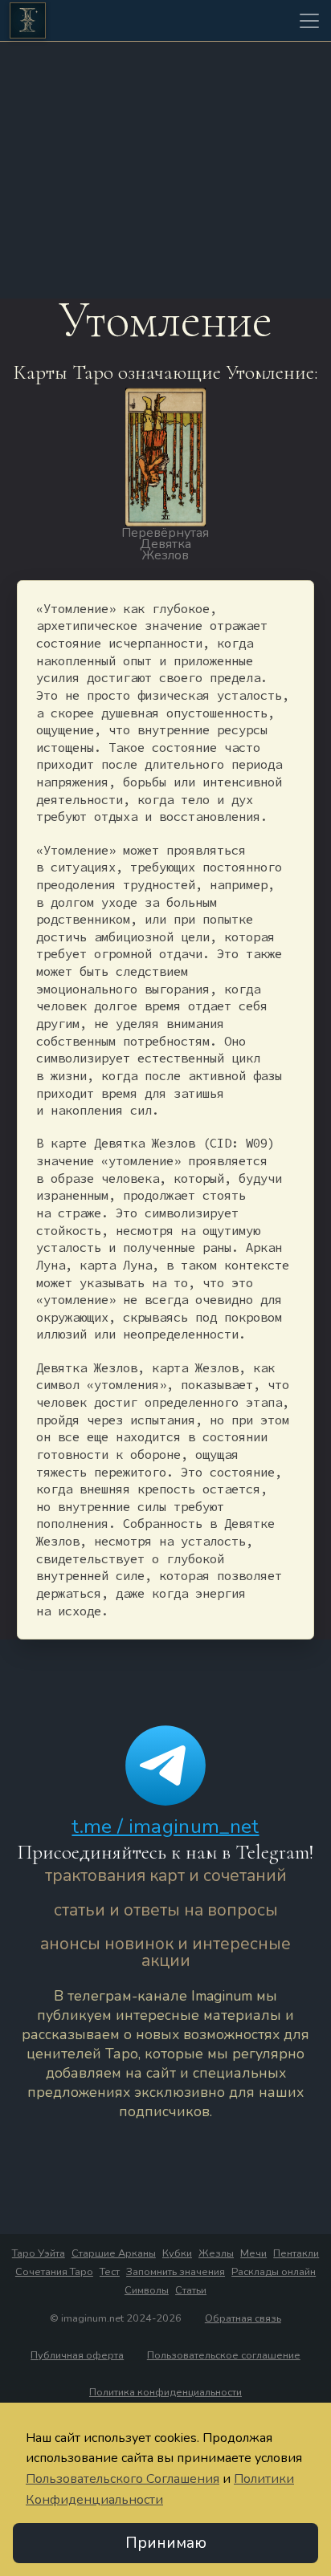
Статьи (191, 2290)
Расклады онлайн (274, 2272)
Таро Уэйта (39, 2253)
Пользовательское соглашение (224, 2355)
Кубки (177, 2253)
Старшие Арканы (114, 2253)
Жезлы (216, 2253)
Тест (110, 2272)
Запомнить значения (176, 2272)
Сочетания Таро (54, 2272)
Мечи (253, 2253)
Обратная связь (243, 2318)
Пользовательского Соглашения (123, 2479)
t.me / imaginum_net (165, 1826)
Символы (147, 2290)
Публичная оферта (77, 2355)
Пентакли (296, 2253)
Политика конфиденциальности (165, 2392)
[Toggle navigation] (309, 21)
